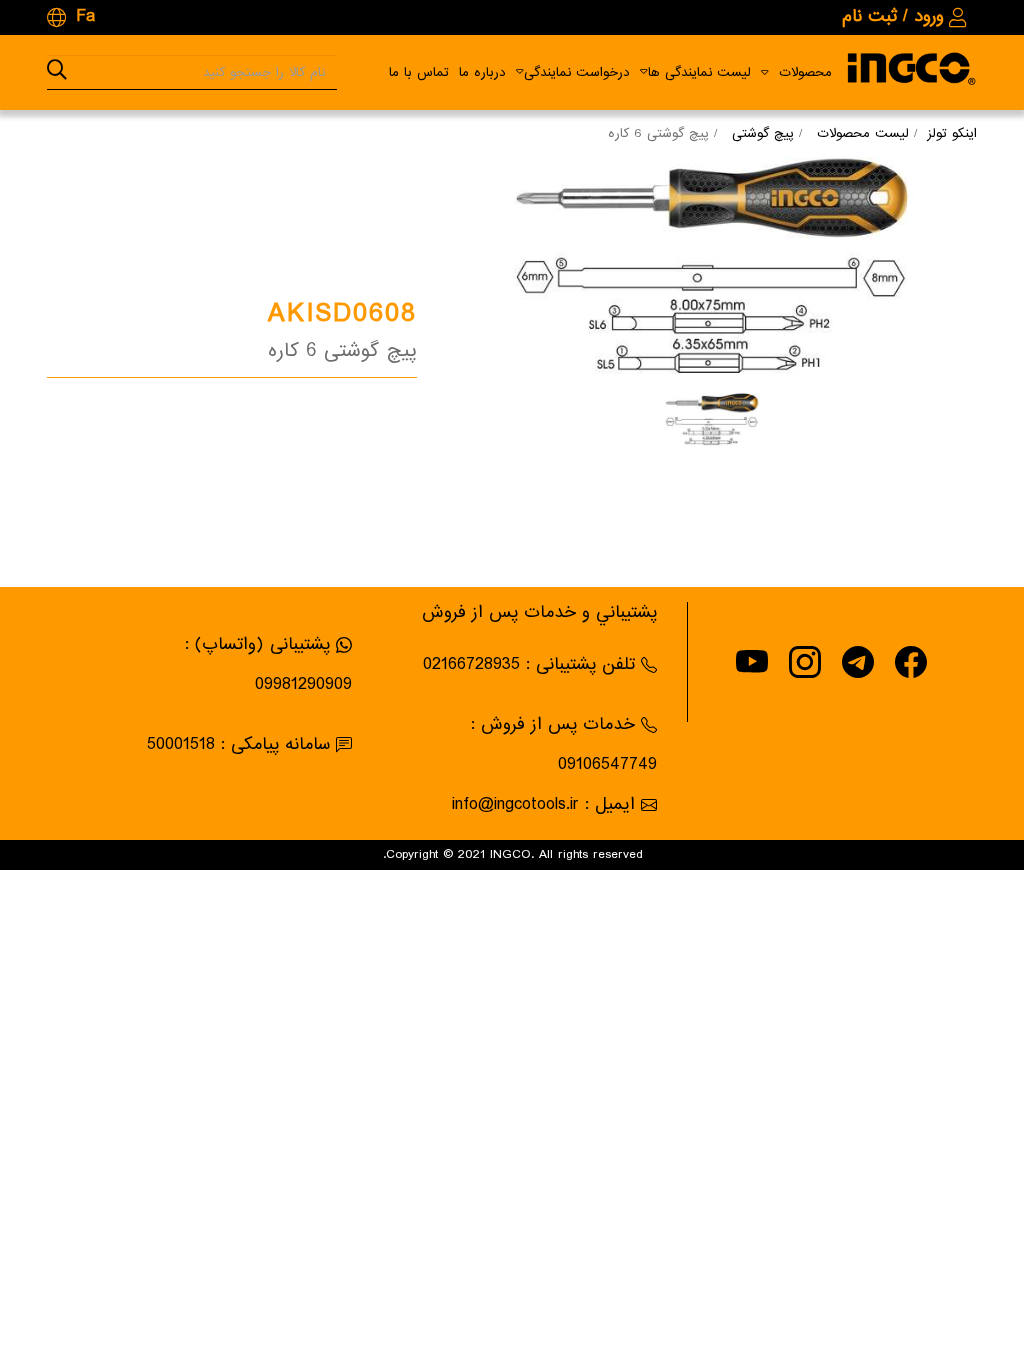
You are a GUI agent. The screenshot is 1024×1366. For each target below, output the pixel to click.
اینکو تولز (952, 133)
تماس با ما (419, 72)
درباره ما (482, 72)
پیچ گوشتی (763, 133)
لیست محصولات (863, 133)
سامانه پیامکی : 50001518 (238, 744)
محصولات (805, 72)
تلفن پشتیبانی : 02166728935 (529, 664)
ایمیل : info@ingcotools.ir (543, 804)
